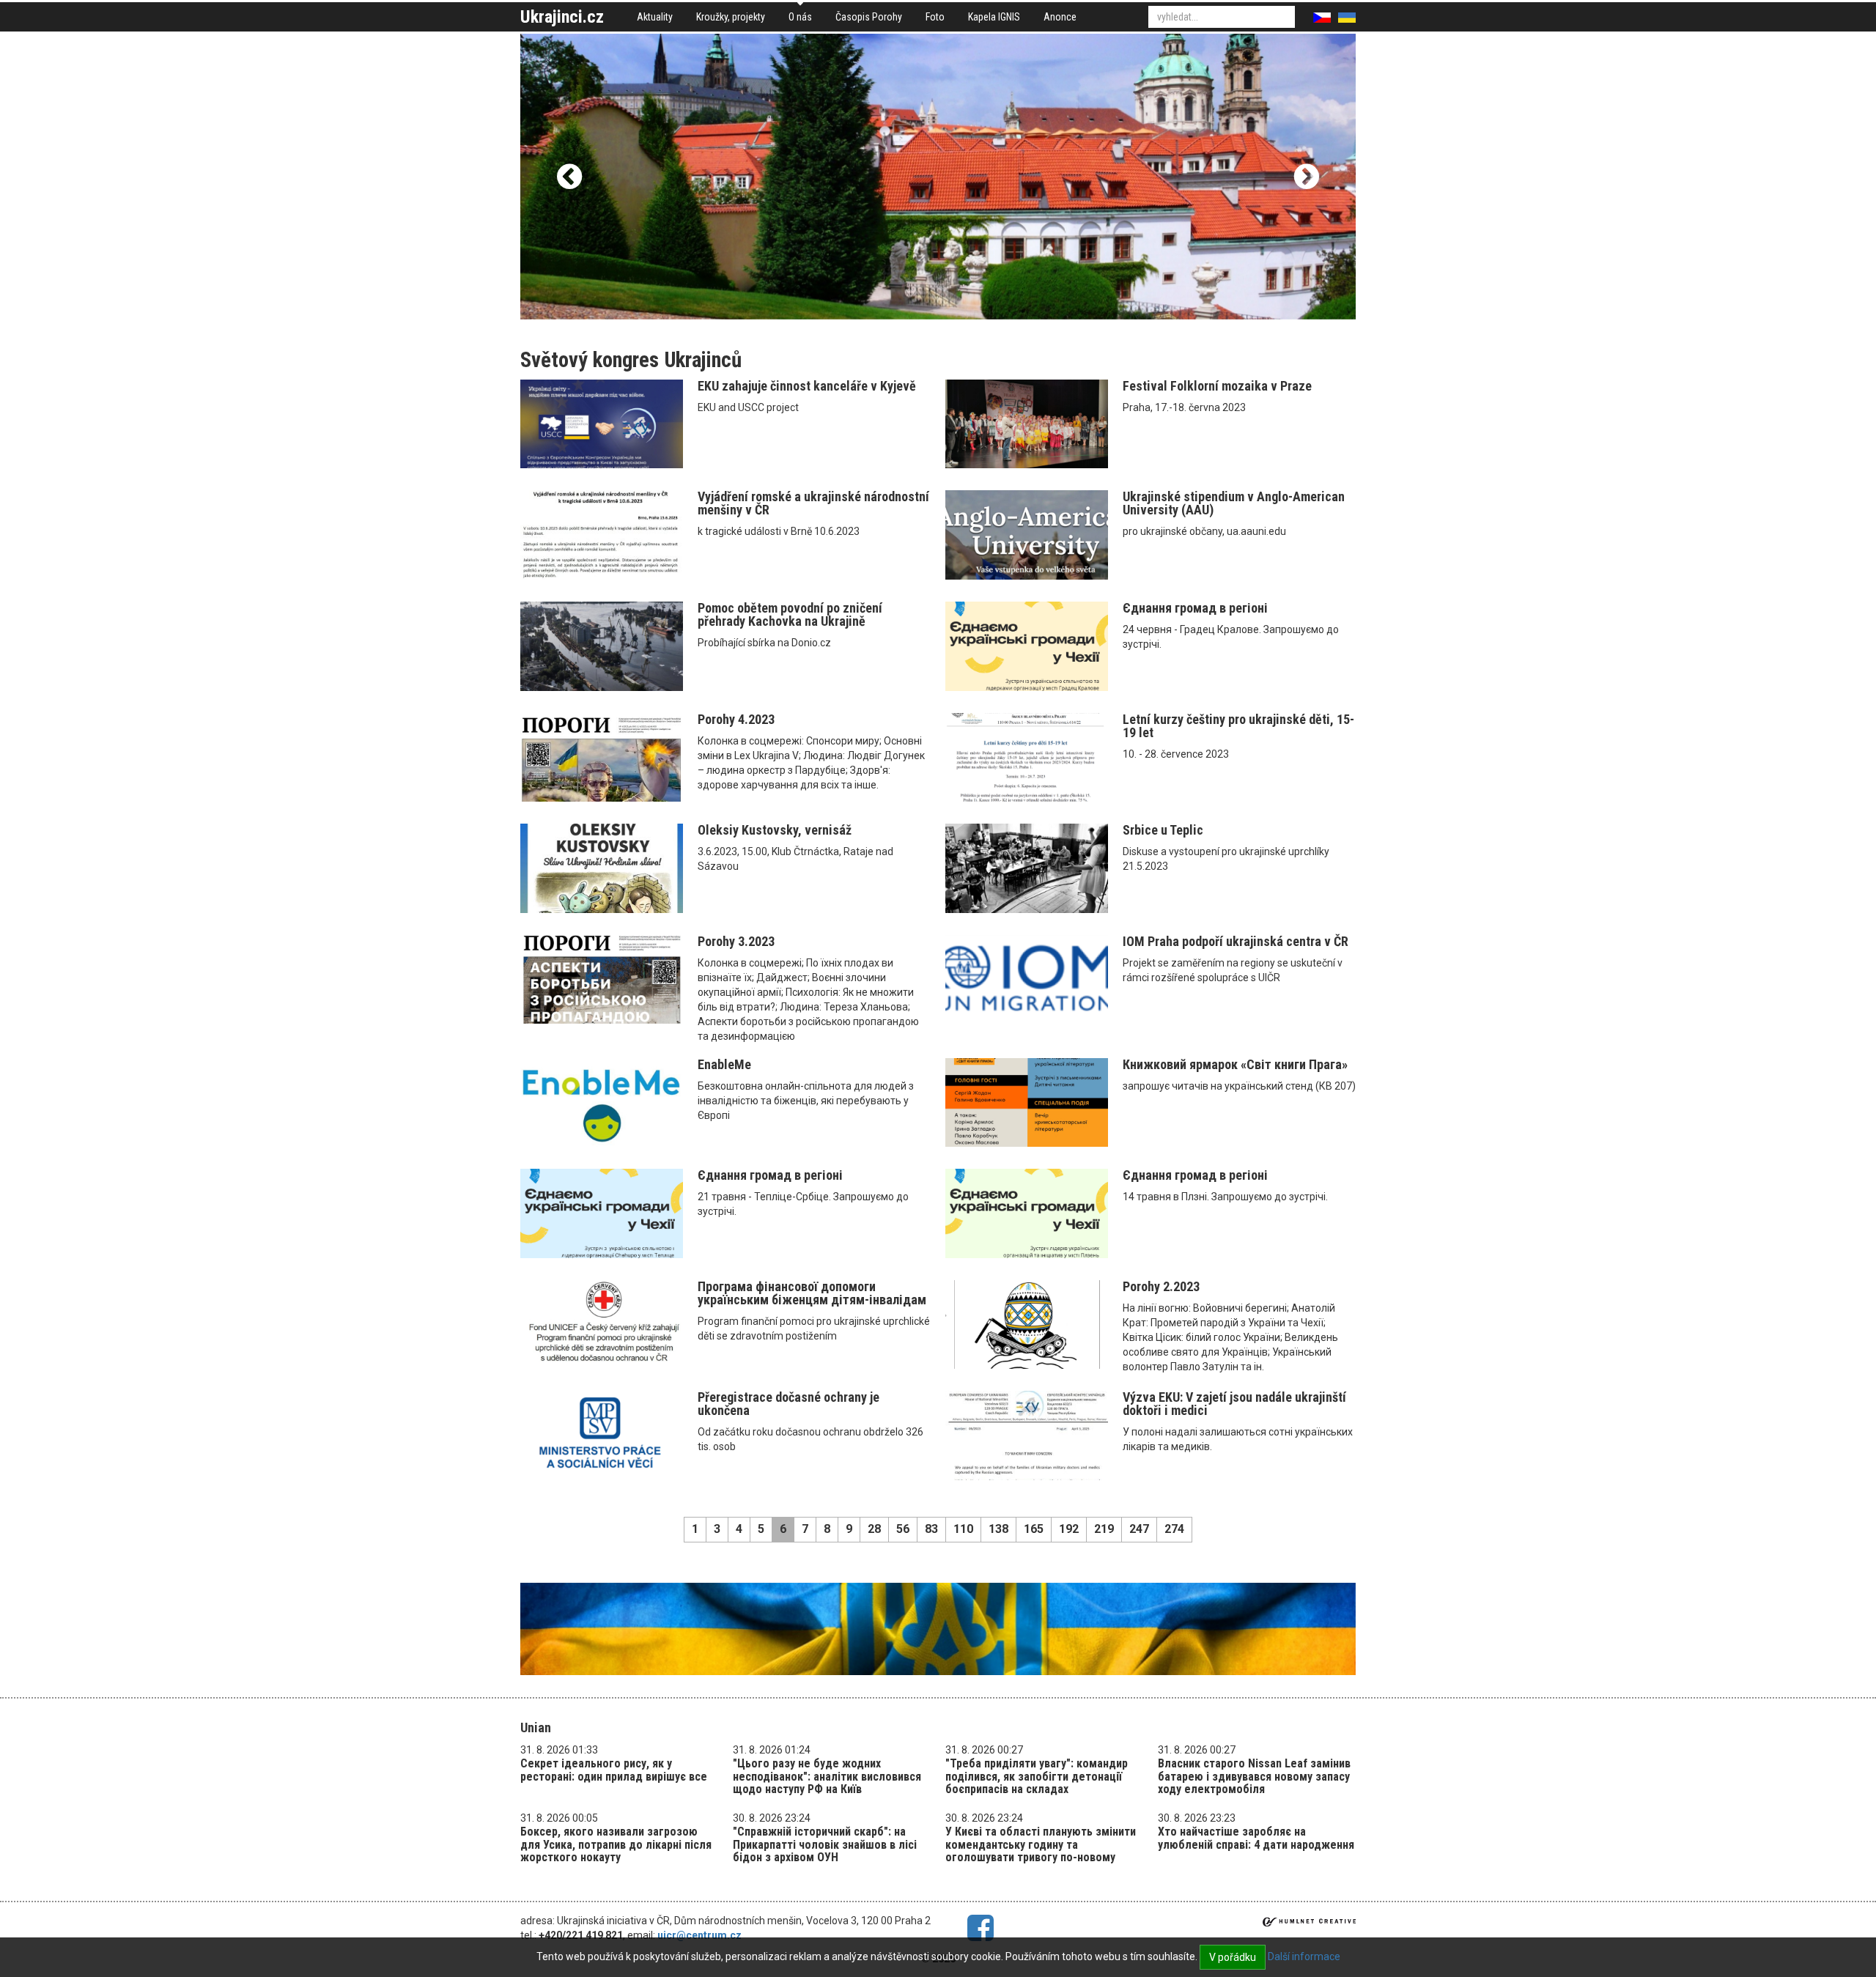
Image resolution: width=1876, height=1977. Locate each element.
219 (1104, 1529)
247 (1139, 1529)
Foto (935, 17)
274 (1174, 1529)
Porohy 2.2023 (1161, 1286)
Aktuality (655, 17)
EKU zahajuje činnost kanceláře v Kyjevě (807, 386)
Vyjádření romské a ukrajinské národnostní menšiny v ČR (813, 503)
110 (963, 1529)
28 (874, 1529)
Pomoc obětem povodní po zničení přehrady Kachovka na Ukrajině (790, 614)
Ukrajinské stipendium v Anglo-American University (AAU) (1234, 503)
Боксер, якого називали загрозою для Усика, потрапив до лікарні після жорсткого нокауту (616, 1844)
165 (1034, 1529)
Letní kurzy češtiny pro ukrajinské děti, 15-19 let (1238, 726)
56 (903, 1529)
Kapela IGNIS (994, 17)
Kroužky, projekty (731, 17)
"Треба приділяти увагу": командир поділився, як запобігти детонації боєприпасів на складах (1037, 1776)
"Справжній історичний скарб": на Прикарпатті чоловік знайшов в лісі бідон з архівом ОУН (825, 1844)
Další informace (1304, 1956)
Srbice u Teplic (1163, 830)
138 (998, 1529)
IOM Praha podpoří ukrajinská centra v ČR (1236, 941)
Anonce (1060, 17)
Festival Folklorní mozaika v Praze (1217, 386)
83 (931, 1529)
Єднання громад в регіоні (1195, 608)
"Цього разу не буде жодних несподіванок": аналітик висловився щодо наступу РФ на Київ (827, 1776)
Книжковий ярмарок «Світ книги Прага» (1235, 1064)
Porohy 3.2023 (736, 941)
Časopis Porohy (869, 17)
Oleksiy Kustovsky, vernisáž (775, 830)
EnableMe (724, 1064)
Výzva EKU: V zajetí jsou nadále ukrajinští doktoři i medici (1234, 1404)
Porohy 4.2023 (736, 719)
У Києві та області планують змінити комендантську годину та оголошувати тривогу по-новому (1041, 1844)
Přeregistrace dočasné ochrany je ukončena (789, 1404)
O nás (800, 17)
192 (1069, 1529)
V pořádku (1233, 1957)
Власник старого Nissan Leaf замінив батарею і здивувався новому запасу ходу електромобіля (1254, 1776)
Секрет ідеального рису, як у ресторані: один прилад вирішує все (614, 1770)
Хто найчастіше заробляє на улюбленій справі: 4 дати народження (1256, 1838)
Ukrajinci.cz (562, 17)
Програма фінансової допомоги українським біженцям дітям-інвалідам (812, 1293)
